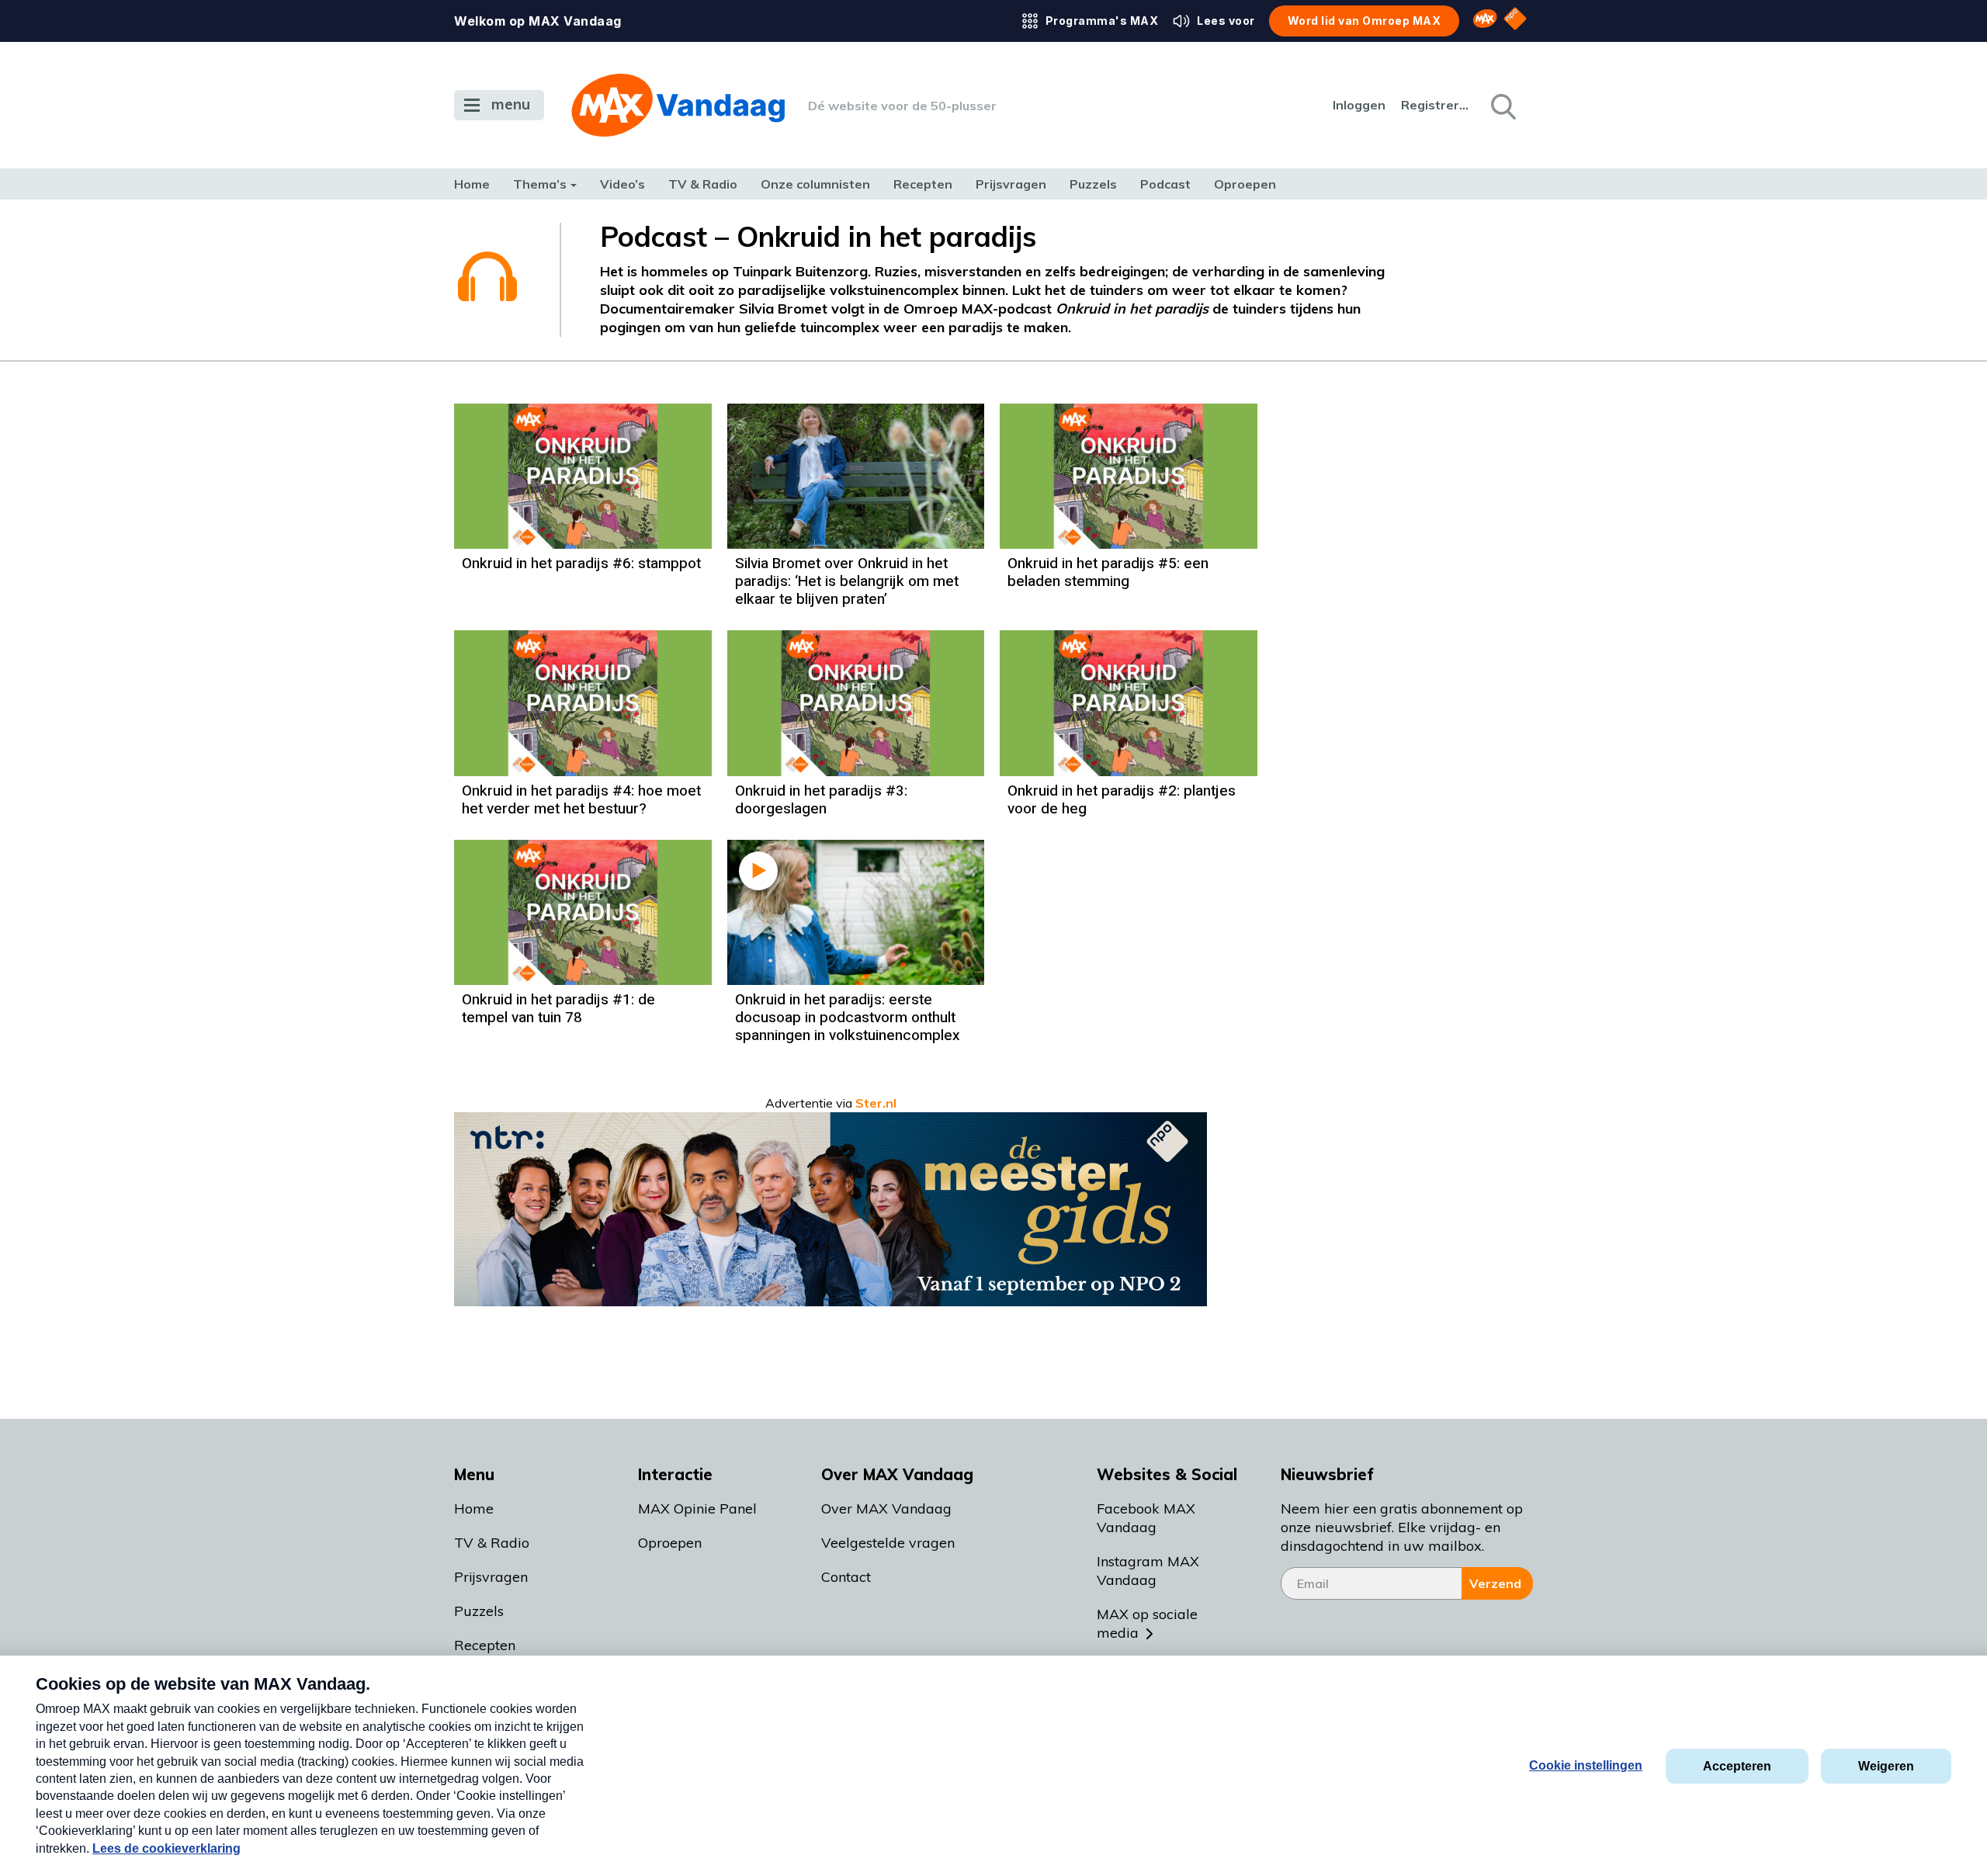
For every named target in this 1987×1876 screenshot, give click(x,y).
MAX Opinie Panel (697, 1508)
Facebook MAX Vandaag (1146, 1518)
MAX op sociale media (1147, 1623)
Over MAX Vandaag (886, 1508)
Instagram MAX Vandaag (1148, 1571)
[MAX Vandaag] (678, 105)
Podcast (1165, 184)
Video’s (622, 184)
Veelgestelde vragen (888, 1543)
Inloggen (1359, 105)
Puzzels (1093, 184)
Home (472, 184)
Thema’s (540, 184)
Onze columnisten (815, 184)
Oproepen (1245, 184)
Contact (846, 1577)
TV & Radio (703, 184)
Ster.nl (876, 1103)
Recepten (923, 184)
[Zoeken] (1502, 106)
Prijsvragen (1011, 184)
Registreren (1436, 105)
